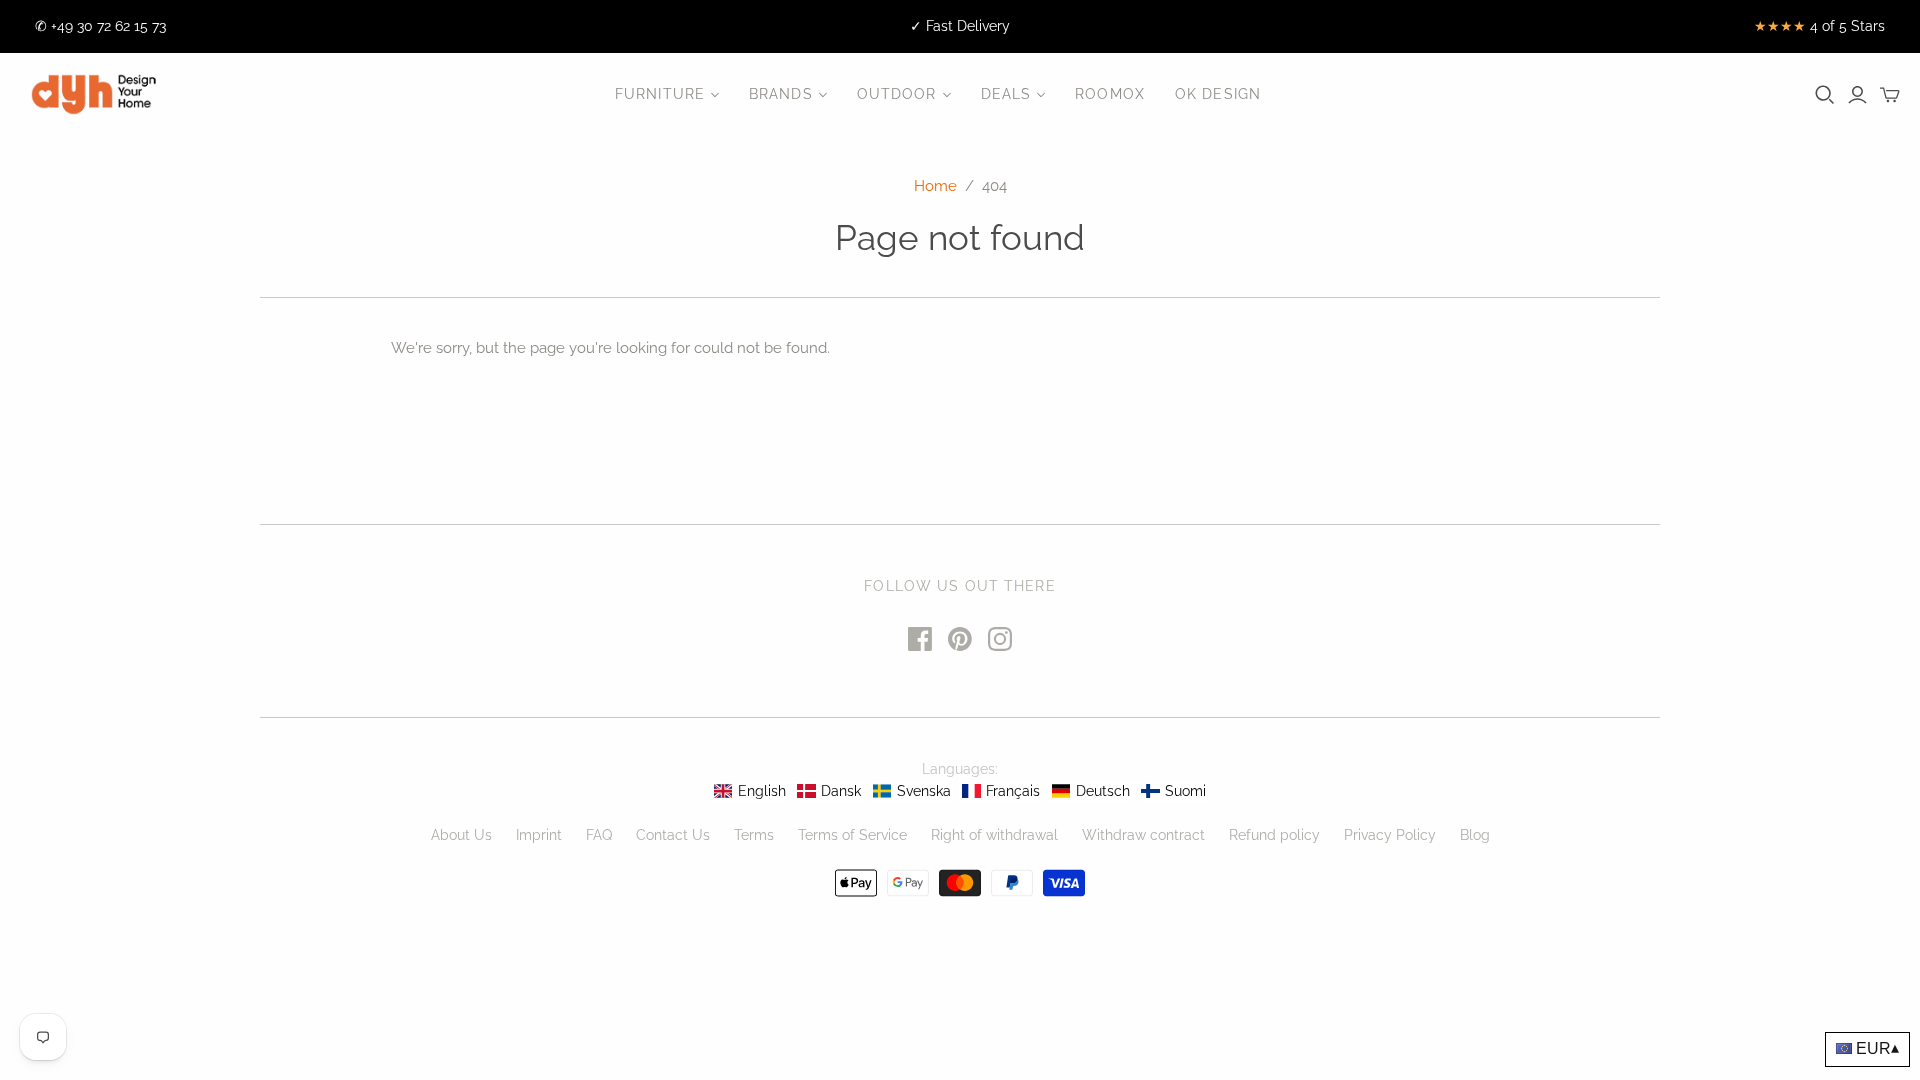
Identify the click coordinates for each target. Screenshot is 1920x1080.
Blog (1475, 835)
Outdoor (897, 94)
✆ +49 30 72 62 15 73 (100, 26)
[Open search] (1825, 95)
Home (935, 186)
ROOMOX (1110, 94)
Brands (781, 94)
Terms (754, 835)
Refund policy (1274, 835)
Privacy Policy (1390, 835)
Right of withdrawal (994, 835)
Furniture (660, 94)
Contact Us (673, 835)
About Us (461, 835)
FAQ (599, 835)
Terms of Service (852, 835)
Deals (1006, 94)
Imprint (539, 835)
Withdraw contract (1143, 835)
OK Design (1218, 94)
